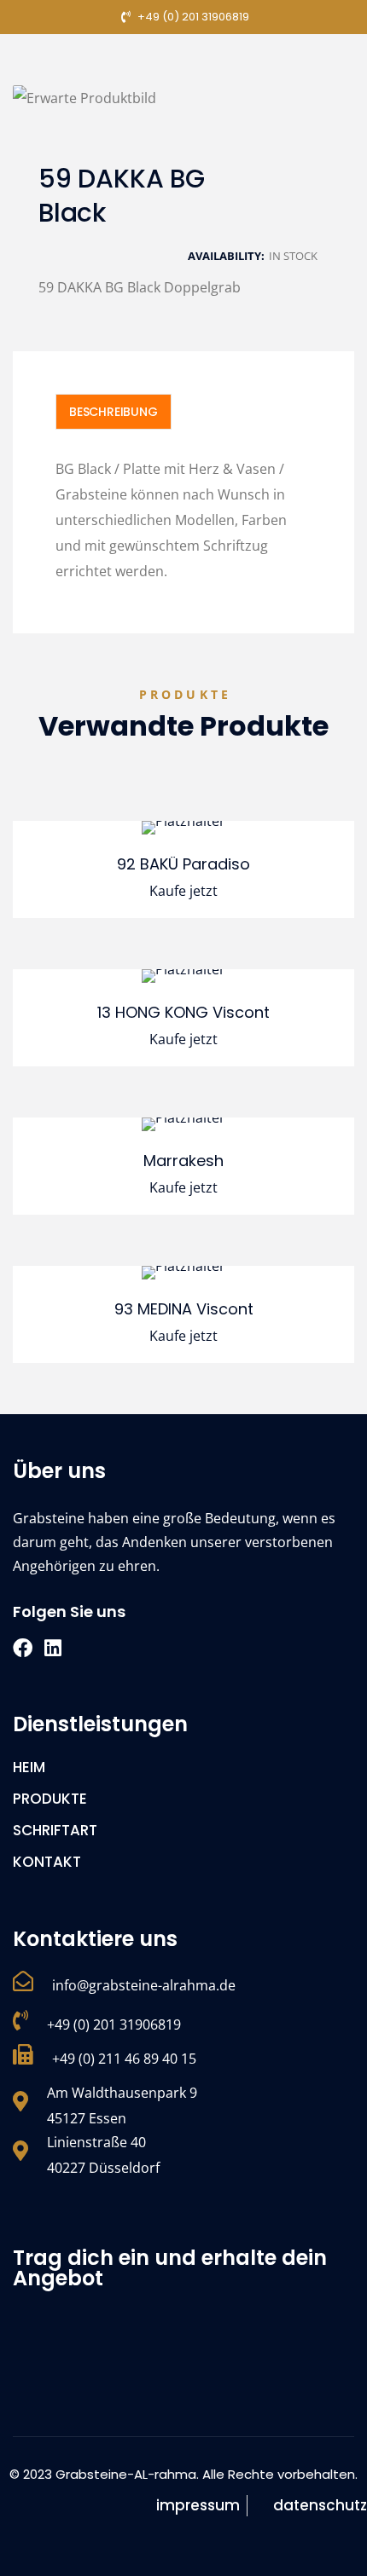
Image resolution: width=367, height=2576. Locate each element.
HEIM (29, 1767)
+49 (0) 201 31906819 (114, 2024)
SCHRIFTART (55, 1830)
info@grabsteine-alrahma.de (144, 1985)
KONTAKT (47, 1862)
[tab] (114, 412)
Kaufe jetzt (183, 891)
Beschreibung (114, 412)
